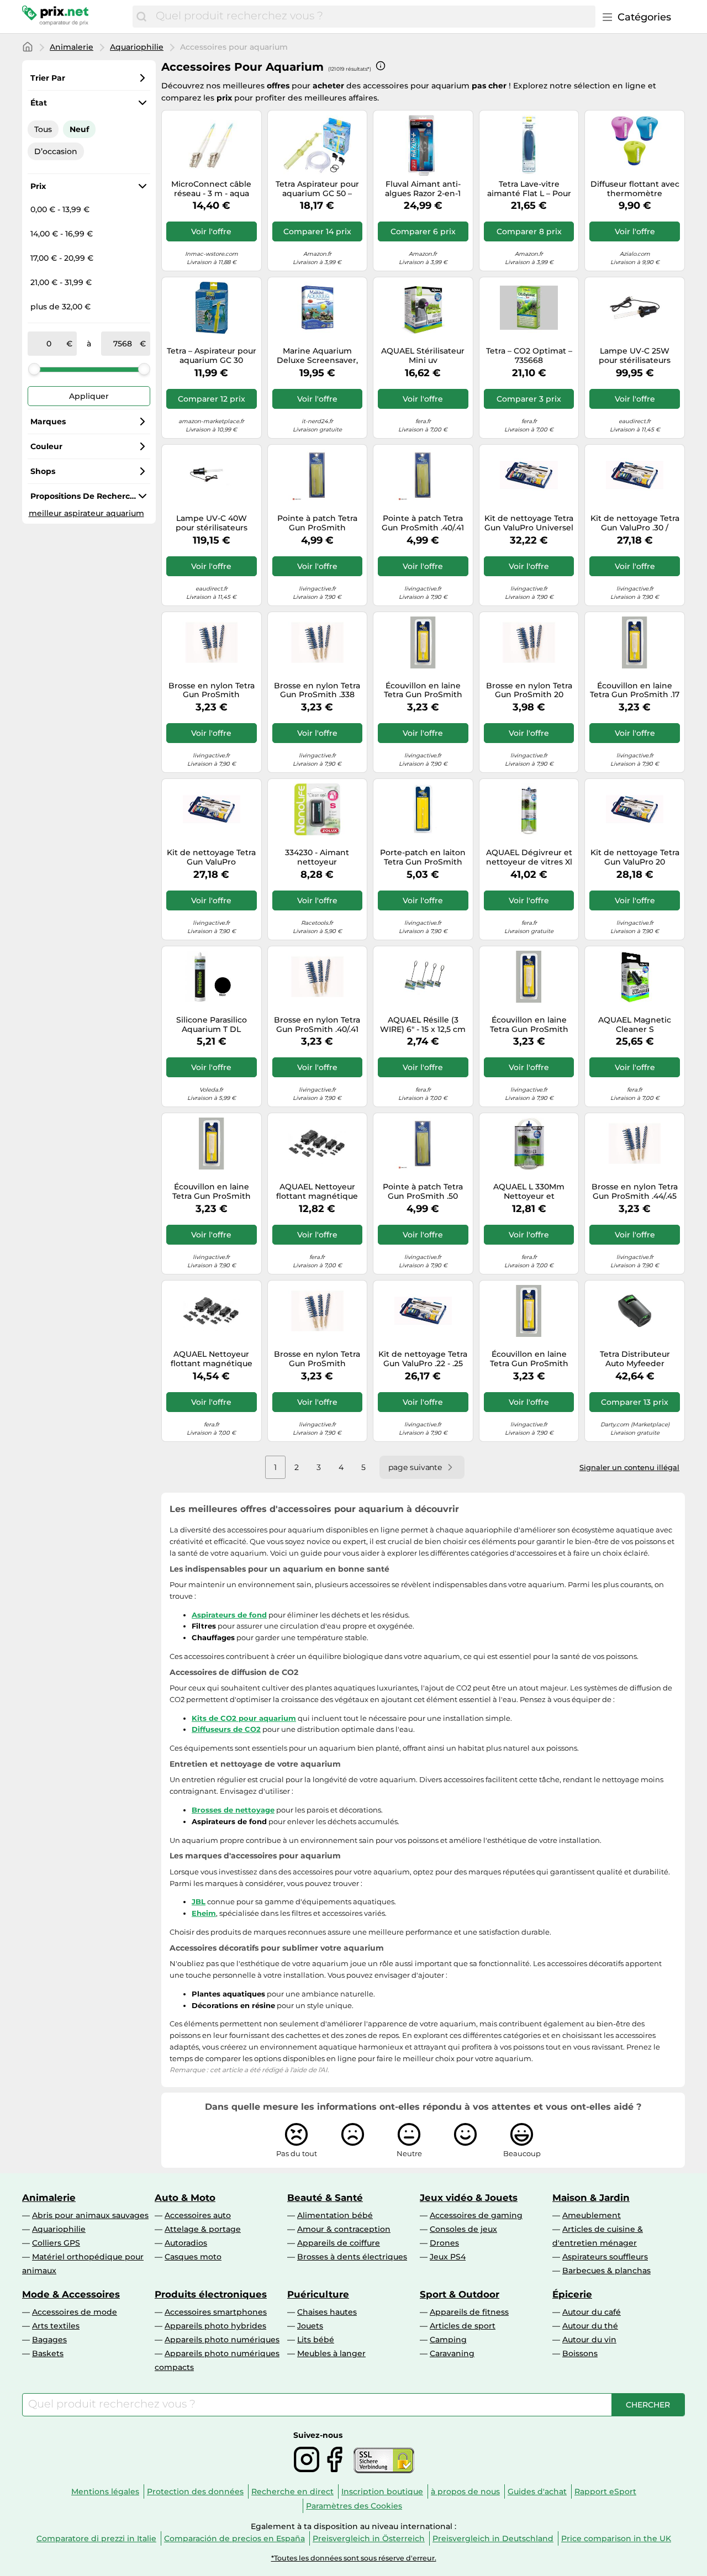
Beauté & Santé (325, 2198)
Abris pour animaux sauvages (90, 2215)
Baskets (48, 2353)
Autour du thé (590, 2326)
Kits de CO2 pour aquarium (244, 1718)
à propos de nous (465, 2491)
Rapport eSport (605, 2491)
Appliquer (89, 396)
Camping (448, 2340)
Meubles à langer (331, 2353)
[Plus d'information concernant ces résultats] (381, 66)
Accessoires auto (198, 2215)
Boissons (580, 2353)
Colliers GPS (56, 2243)
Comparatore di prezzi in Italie (96, 2538)
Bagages (49, 2340)
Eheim (204, 1913)
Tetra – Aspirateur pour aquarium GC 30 (212, 356)
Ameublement (592, 2215)
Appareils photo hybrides (215, 2326)
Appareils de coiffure (339, 2243)
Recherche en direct (292, 2491)
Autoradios (186, 2243)
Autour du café (592, 2312)
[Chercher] (141, 17)
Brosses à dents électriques (352, 2257)
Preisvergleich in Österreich (369, 2538)
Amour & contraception (344, 2229)
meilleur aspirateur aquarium (86, 513)
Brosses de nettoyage (233, 1810)
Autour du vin (589, 2340)
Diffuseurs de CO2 (226, 1729)
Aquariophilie (137, 47)
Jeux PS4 (448, 2257)
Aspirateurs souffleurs (605, 2257)
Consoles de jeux (463, 2229)
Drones (444, 2243)
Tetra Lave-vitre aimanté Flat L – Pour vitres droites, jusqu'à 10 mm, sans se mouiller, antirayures (529, 189)
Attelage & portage (203, 2229)
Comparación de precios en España (234, 2538)
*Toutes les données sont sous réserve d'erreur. (354, 2558)
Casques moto (193, 2257)
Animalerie (72, 47)
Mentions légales (105, 2491)
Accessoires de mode (75, 2312)
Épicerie (572, 2294)
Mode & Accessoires (71, 2294)
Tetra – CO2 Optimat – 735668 (529, 356)
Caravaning (452, 2353)
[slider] (34, 369)
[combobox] (373, 17)
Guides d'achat (537, 2491)
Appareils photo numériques (222, 2340)
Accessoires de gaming (476, 2215)
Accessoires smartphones (216, 2312)
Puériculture (318, 2294)
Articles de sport (463, 2326)
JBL (199, 1901)
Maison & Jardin (591, 2198)
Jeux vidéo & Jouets (469, 2198)
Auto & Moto (185, 2198)
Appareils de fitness (469, 2312)
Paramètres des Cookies (354, 2506)
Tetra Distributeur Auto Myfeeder (635, 1359)
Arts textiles (56, 2326)
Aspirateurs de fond (229, 1615)
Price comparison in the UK (616, 2538)
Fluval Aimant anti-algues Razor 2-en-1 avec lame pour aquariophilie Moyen (423, 189)
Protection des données (195, 2491)
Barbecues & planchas (606, 2271)
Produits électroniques (211, 2294)
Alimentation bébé (335, 2215)
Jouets (310, 2326)
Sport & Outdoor (460, 2294)
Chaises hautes (327, 2312)
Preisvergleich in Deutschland (493, 2538)
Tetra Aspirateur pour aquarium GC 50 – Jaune (317, 189)
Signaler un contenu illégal (629, 1467)
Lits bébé (316, 2340)
